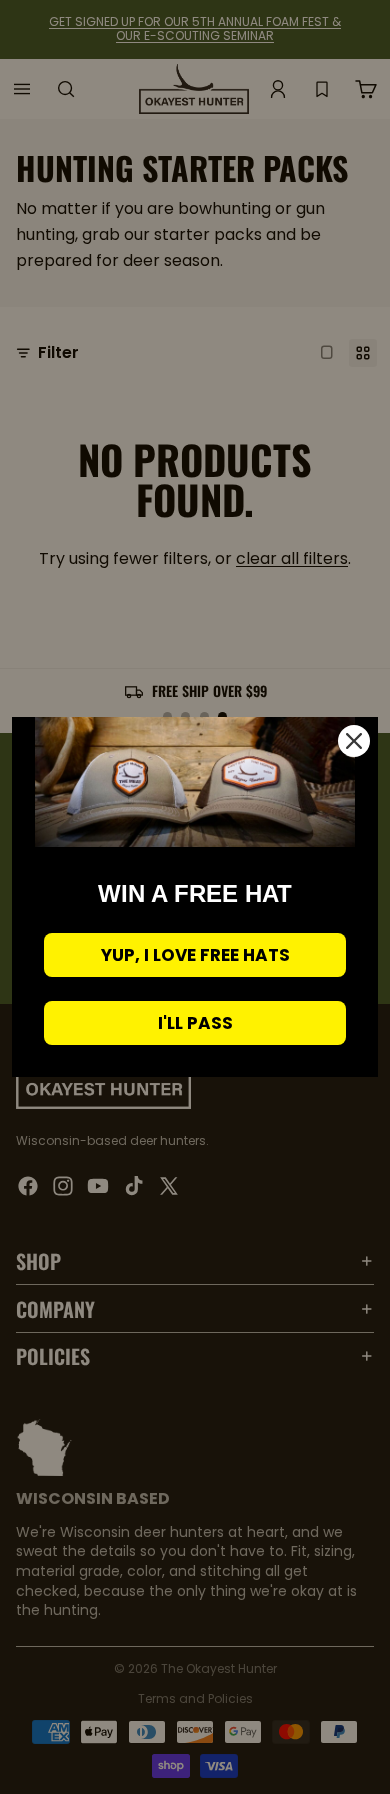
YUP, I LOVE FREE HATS (195, 955)
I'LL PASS (195, 1023)
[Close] (354, 741)
